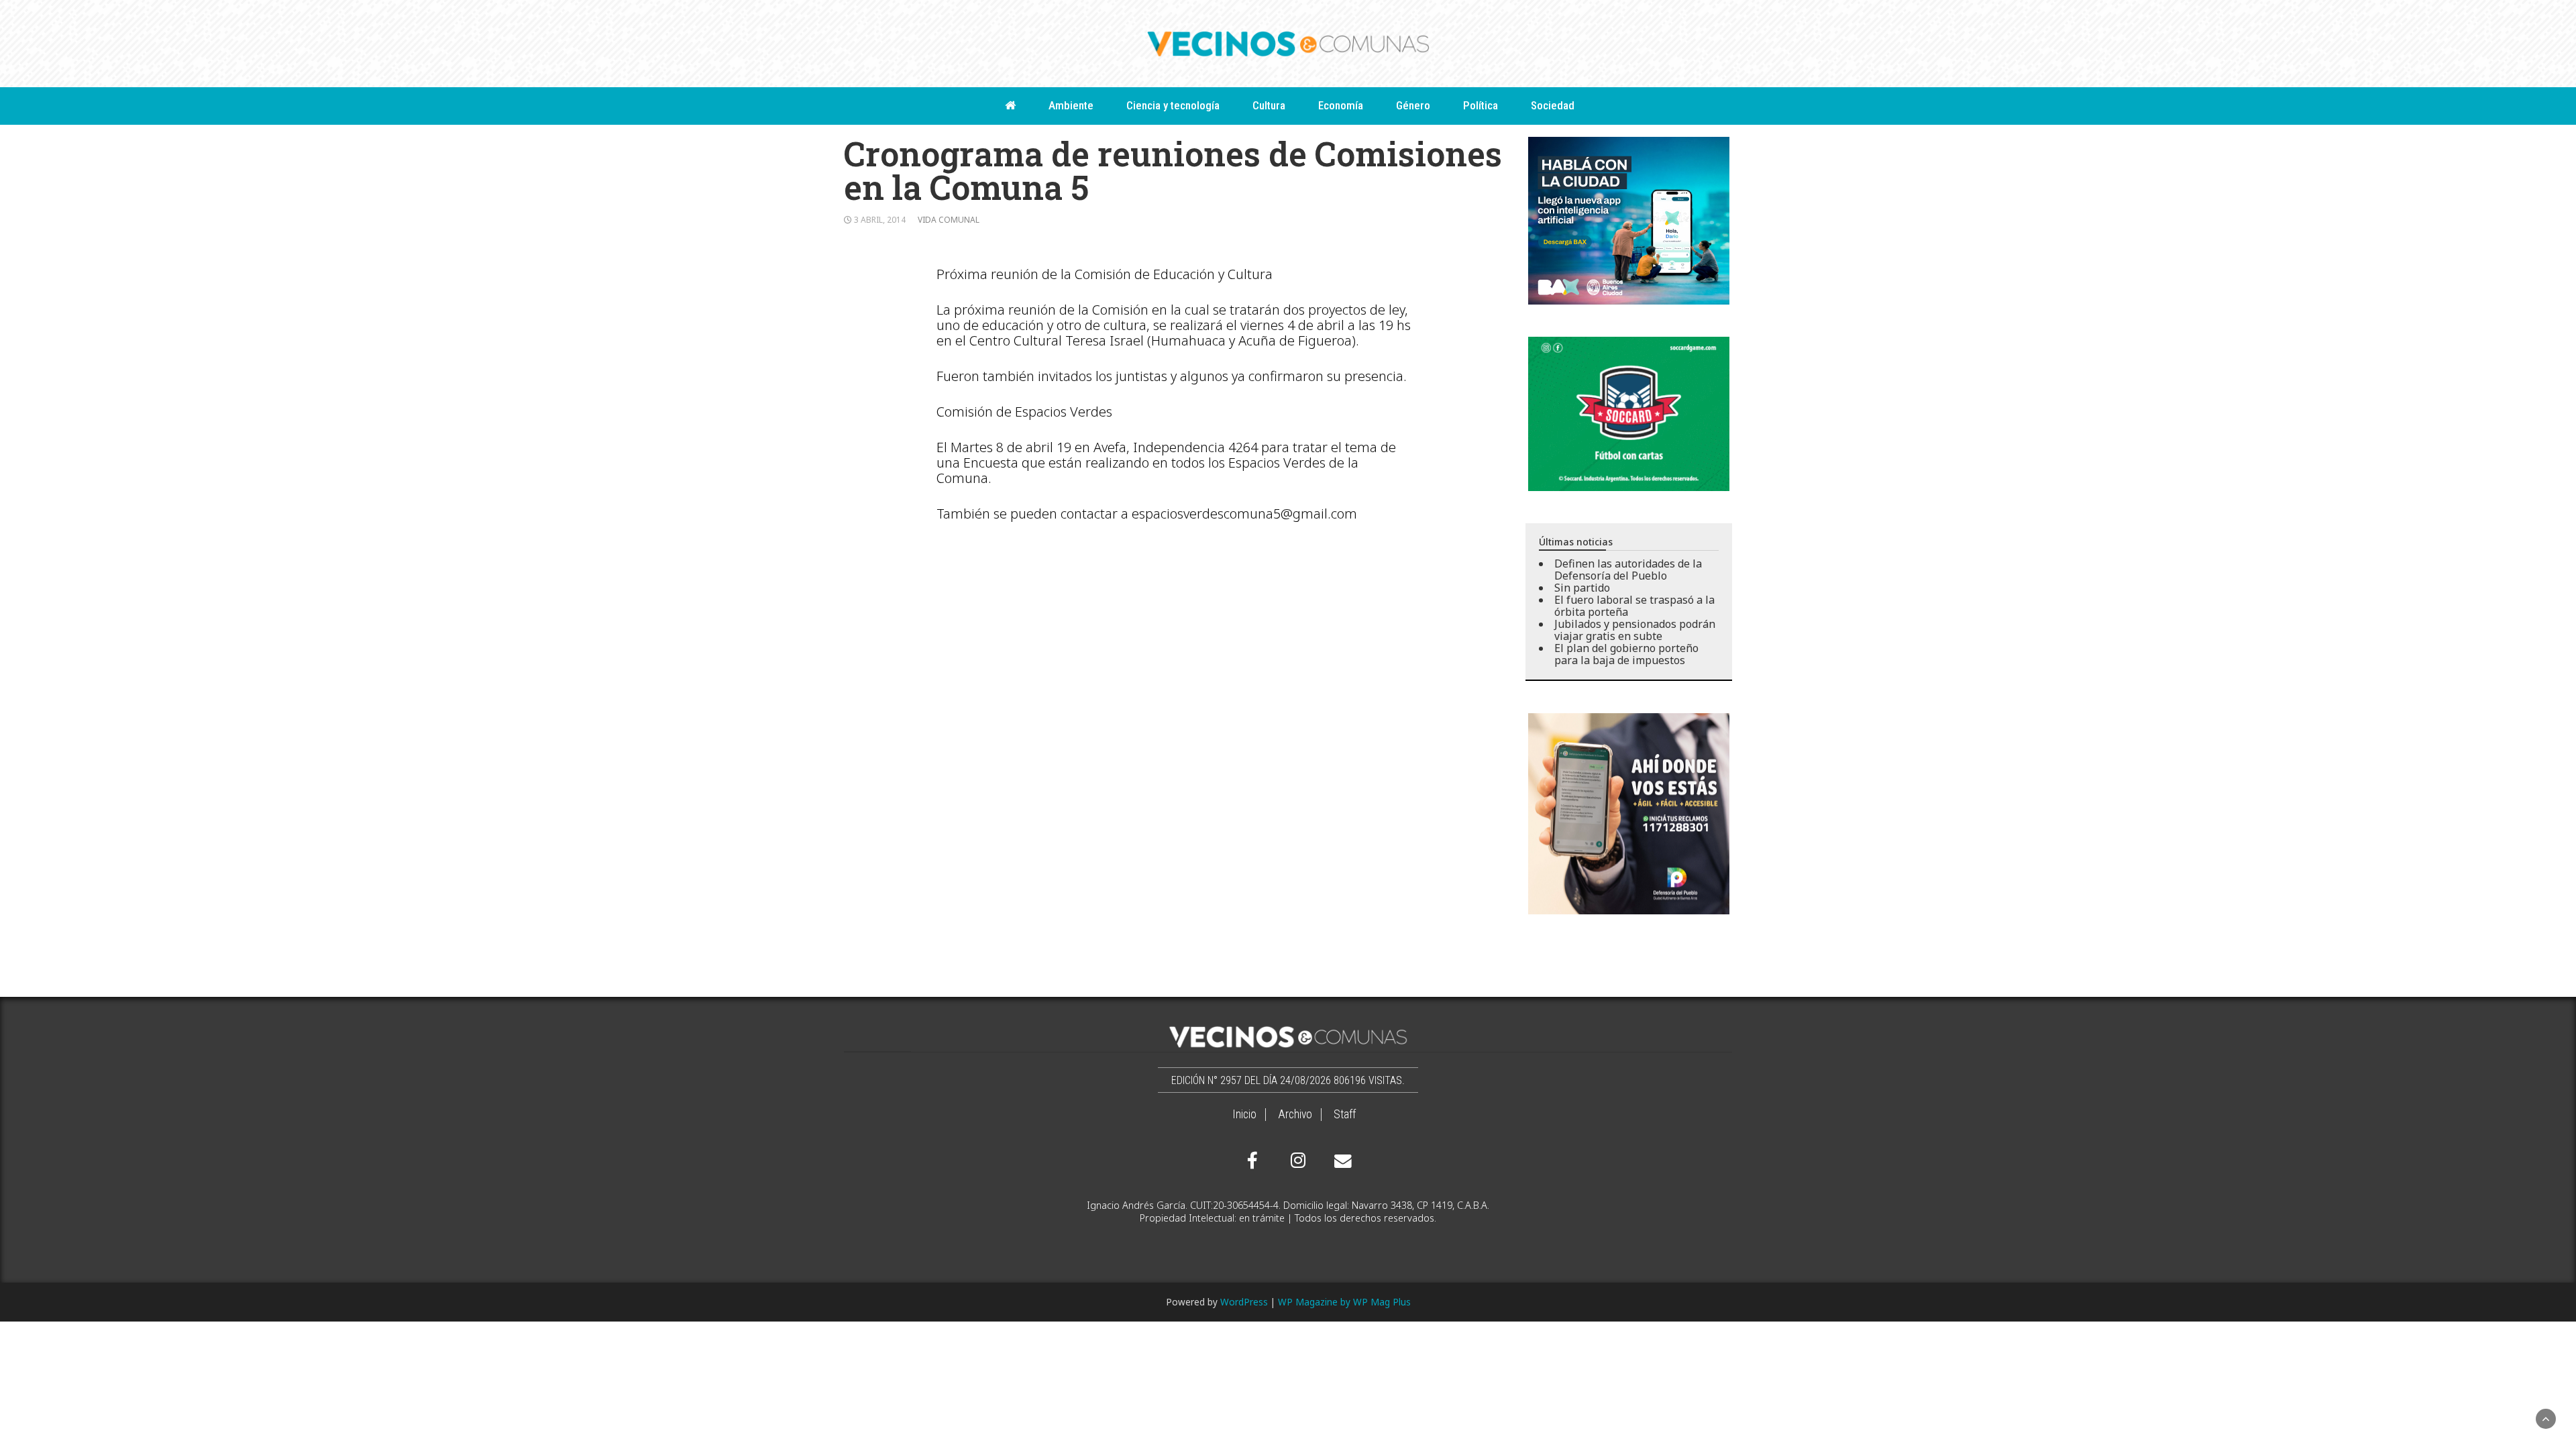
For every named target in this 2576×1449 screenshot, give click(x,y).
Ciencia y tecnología (1173, 105)
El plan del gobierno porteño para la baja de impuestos (1626, 654)
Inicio (1244, 1114)
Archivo (1295, 1114)
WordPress (1244, 1302)
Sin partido (1582, 588)
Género (1413, 105)
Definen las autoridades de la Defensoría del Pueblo (1628, 570)
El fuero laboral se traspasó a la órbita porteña (1634, 606)
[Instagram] (1296, 1161)
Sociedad (1553, 105)
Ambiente (1071, 105)
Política (1481, 105)
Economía (1341, 105)
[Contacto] (1340, 1161)
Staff (1345, 1114)
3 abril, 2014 (880, 220)
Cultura (1269, 105)
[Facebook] (1252, 1161)
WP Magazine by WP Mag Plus (1344, 1302)
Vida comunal (949, 220)
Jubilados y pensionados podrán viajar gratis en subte (1635, 630)
